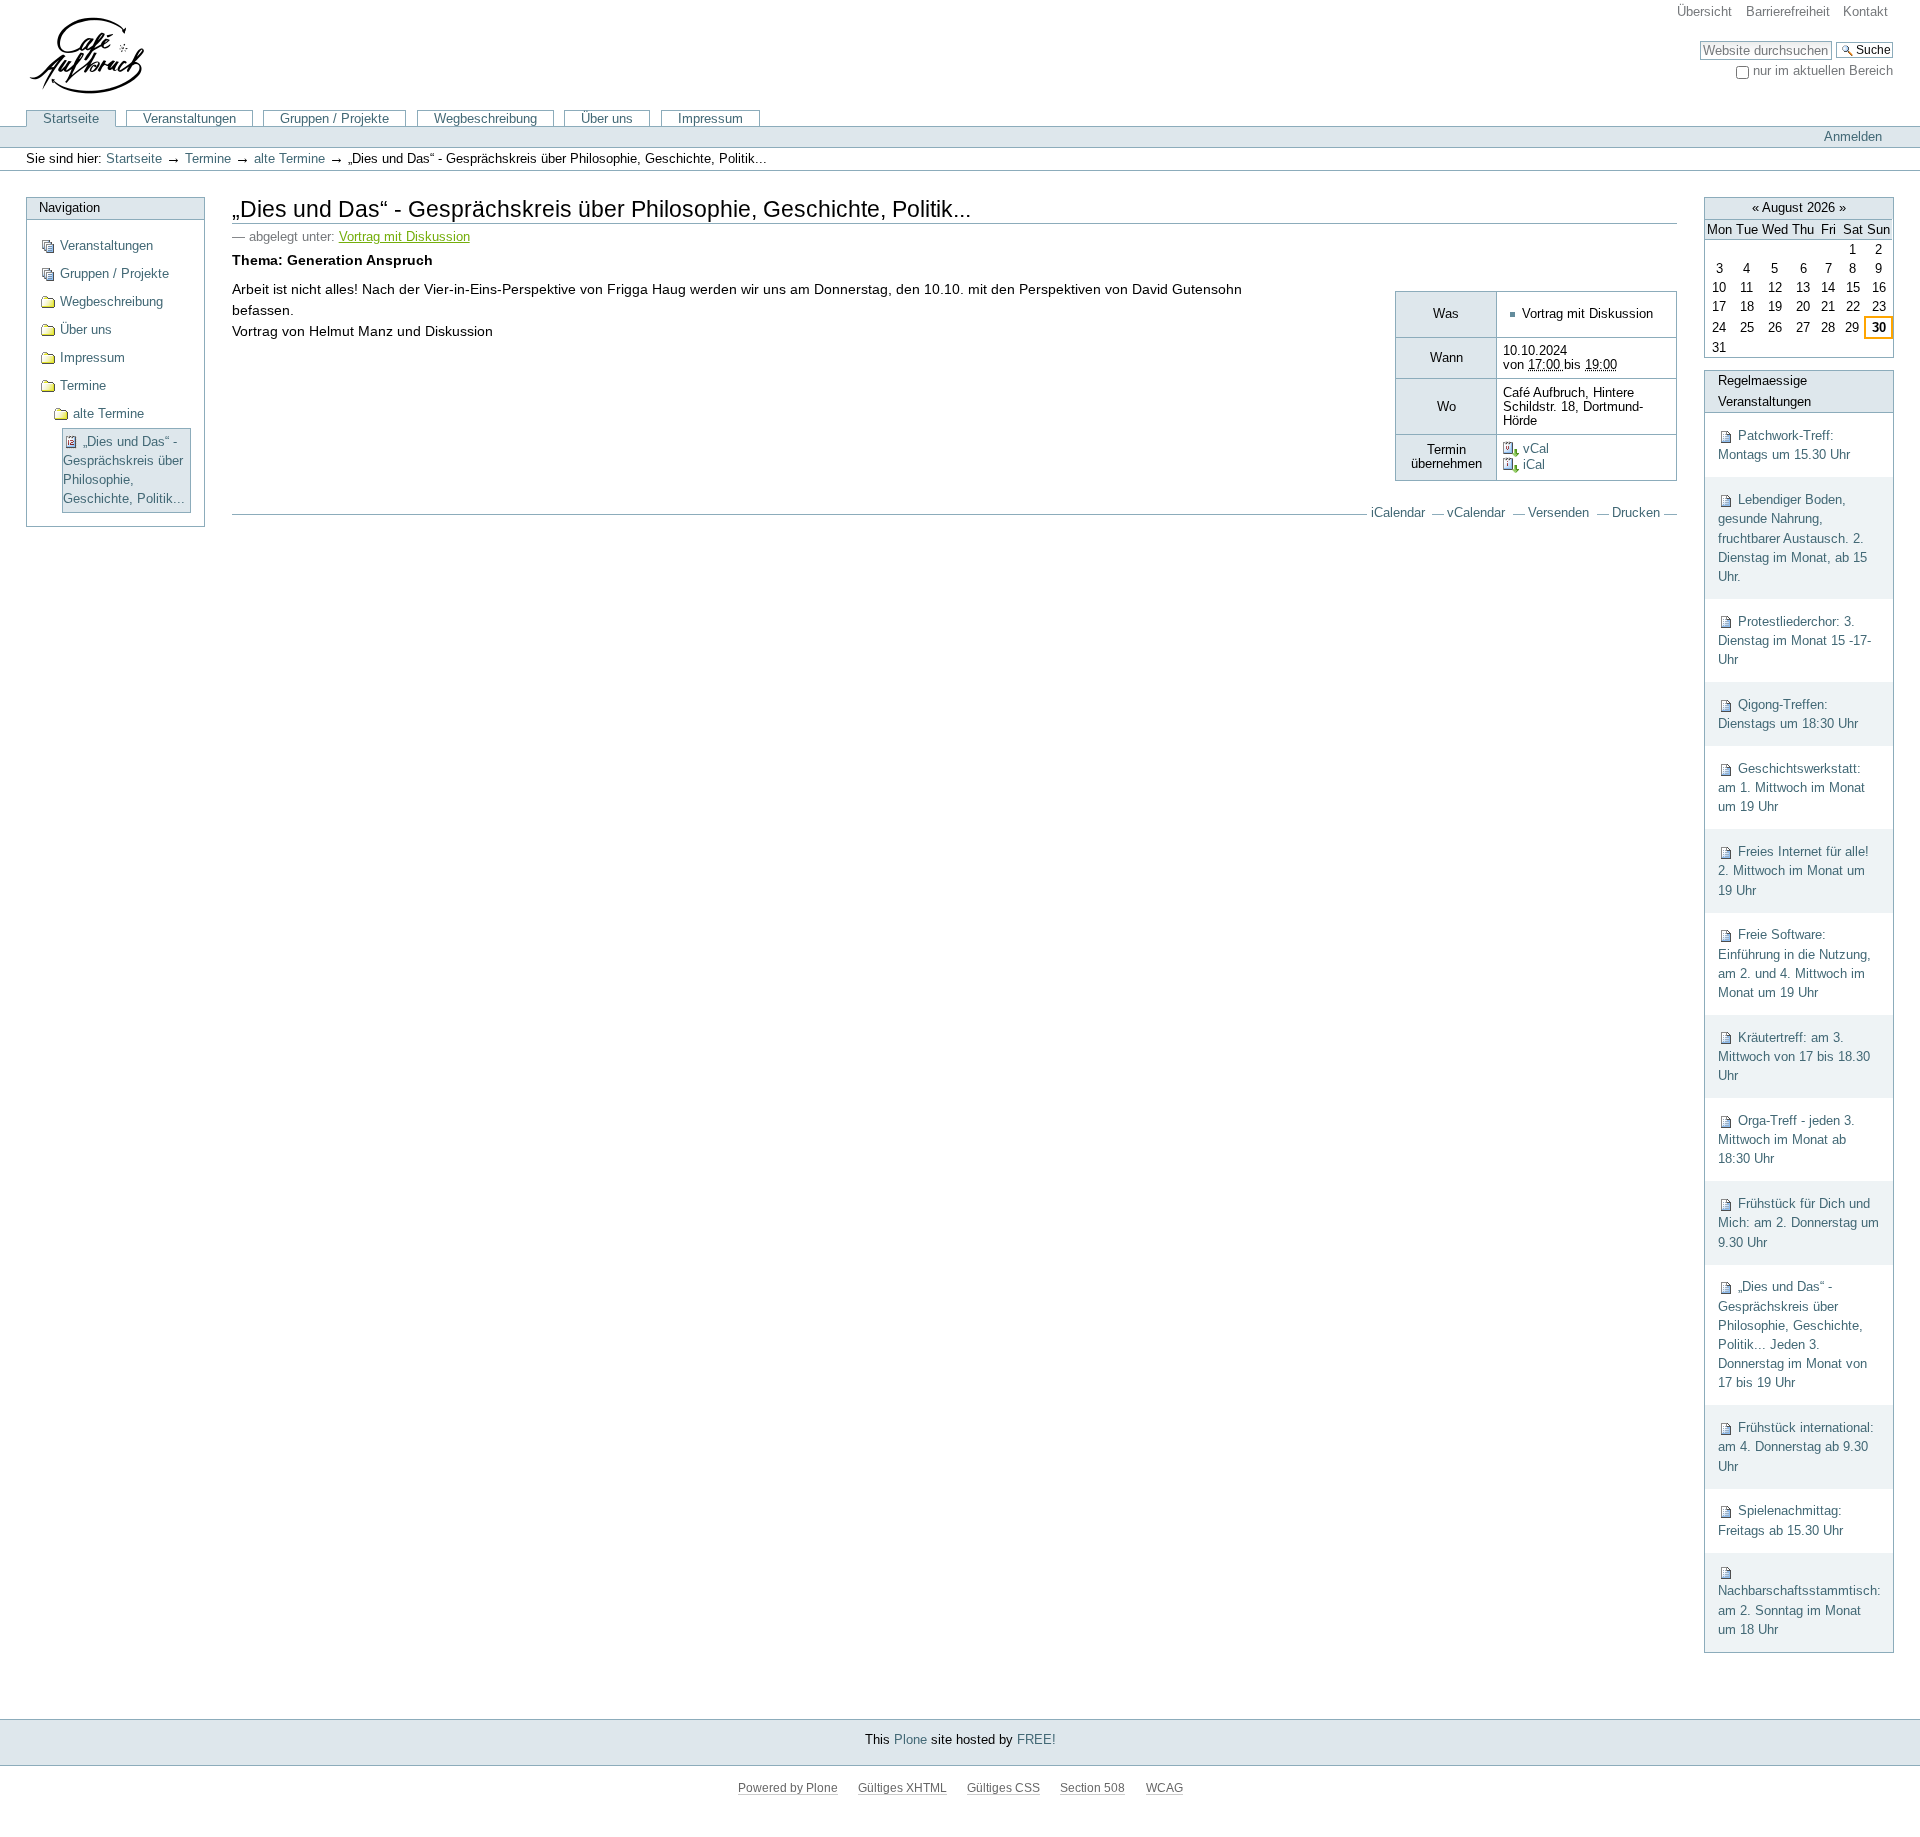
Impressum (710, 118)
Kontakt (1865, 11)
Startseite (71, 118)
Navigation (69, 207)
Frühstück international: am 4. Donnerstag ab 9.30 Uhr (1796, 1446)
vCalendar (1476, 513)
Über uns (607, 118)
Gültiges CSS (1003, 1788)
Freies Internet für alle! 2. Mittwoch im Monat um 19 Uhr (1793, 870)
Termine (208, 158)
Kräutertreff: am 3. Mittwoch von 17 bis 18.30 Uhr (1794, 1056)
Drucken (1636, 513)
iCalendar (1398, 513)
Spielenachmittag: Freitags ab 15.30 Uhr (1780, 1520)
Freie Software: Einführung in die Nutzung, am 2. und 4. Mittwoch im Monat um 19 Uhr (1794, 963)
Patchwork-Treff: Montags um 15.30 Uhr (1784, 445)
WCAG (1164, 1788)
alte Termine (289, 158)
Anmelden (1853, 136)
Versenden (1558, 513)
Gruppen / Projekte (334, 118)
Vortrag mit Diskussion (404, 237)
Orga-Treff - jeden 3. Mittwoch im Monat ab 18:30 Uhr (1786, 1139)
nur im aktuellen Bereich (1823, 70)
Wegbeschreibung (485, 118)
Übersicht (1704, 11)
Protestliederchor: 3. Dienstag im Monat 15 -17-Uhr (1794, 640)
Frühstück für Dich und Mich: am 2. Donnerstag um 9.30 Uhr (1798, 1222)
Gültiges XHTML (902, 1788)
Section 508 (1092, 1788)
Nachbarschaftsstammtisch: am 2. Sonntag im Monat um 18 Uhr (1799, 1609)
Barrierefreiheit (1788, 11)
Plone (910, 1739)
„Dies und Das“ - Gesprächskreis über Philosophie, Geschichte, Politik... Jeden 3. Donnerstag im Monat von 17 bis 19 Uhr (1792, 1334)
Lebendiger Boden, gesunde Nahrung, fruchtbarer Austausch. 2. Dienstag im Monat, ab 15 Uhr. (1792, 538)
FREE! (1036, 1739)
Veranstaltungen (189, 118)
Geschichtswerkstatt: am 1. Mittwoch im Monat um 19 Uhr (1791, 787)
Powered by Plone (788, 1788)
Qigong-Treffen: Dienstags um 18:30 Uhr (1788, 714)
